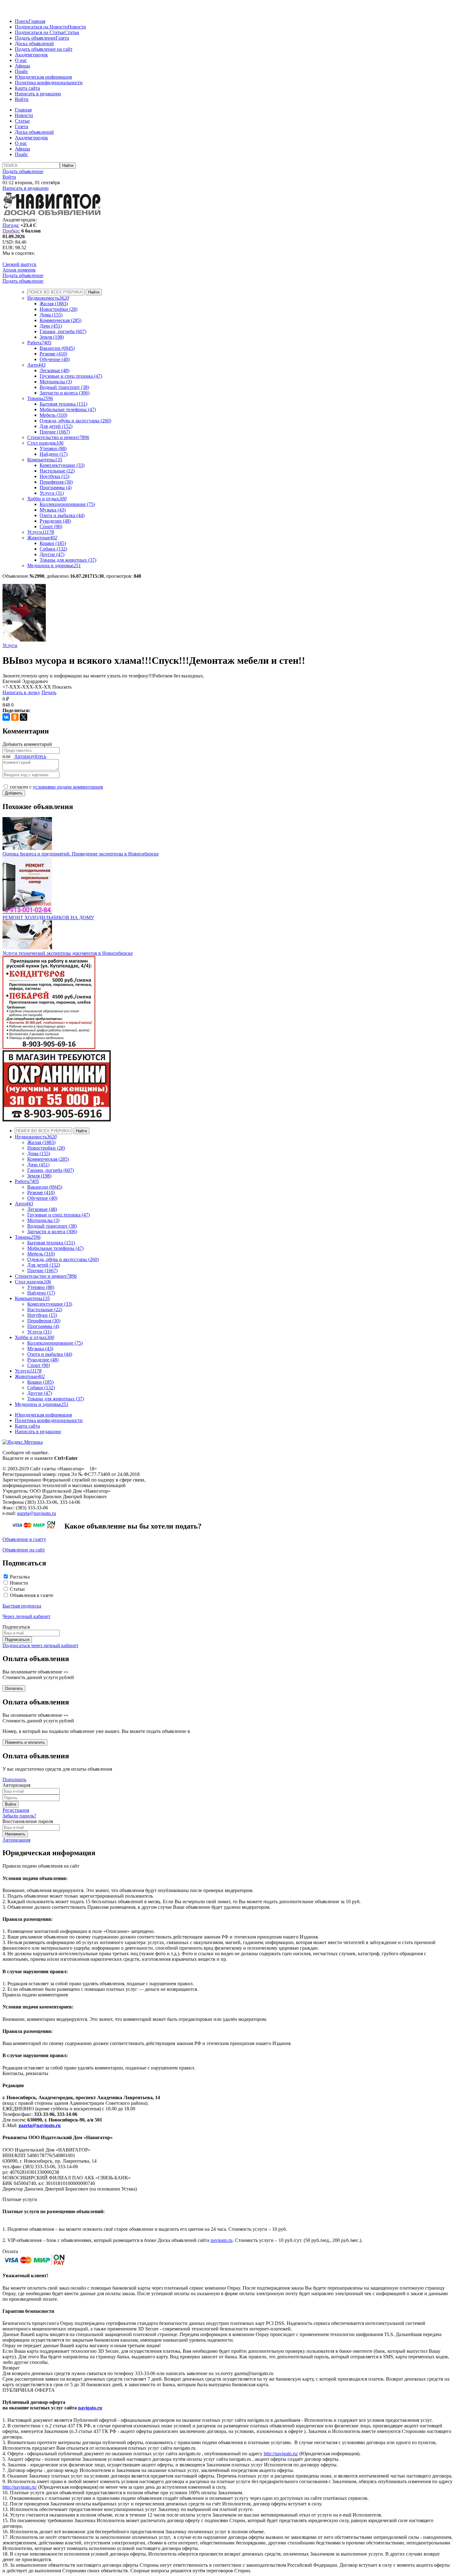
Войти (22, 99)
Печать (49, 692)
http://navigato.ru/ (281, 2454)
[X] (24, 717)
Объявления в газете (32, 1595)
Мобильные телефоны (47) (68, 409)
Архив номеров (19, 270)
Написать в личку (21, 692)
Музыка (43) (53, 510)
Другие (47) (52, 554)
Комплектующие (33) (62, 465)
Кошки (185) (53, 543)
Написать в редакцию (38, 94)
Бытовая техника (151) (63, 404)
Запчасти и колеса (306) (65, 393)
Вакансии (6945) (57, 348)
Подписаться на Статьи (40, 32)
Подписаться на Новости (41, 27)
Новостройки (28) (58, 309)
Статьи (72, 32)
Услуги (41, 532)
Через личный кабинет (26, 1616)
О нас (21, 60)
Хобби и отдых (47, 499)
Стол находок (45, 443)
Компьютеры (45, 460)
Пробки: (11, 231)
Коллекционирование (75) (67, 504)
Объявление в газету (24, 1539)
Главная (37, 21)
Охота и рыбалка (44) (62, 515)
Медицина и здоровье (54, 566)
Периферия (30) (56, 482)
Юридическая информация (43, 77)
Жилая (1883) (54, 304)
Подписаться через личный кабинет (40, 1645)
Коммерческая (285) (61, 320)
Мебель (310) (53, 415)
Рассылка (20, 1577)
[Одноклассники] (15, 717)
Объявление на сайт (24, 1550)
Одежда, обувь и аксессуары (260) (75, 421)
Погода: (11, 225)
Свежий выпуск (19, 264)
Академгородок (31, 55)
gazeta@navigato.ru (37, 1513)
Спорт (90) (51, 527)
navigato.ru (221, 2240)
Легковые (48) (54, 370)
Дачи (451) (51, 326)
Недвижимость (48, 298)
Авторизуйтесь (30, 756)
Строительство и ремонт (58, 437)
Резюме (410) (53, 354)
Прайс (22, 71)
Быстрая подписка (22, 1606)
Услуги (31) (52, 493)
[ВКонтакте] (6, 717)
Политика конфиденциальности (49, 83)
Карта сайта (27, 88)
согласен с (56, 787)
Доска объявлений (34, 44)
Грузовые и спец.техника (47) (71, 376)
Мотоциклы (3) (56, 382)
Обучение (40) (55, 359)
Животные (42, 538)
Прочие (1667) (55, 432)
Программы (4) (56, 487)
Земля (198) (52, 337)
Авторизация (16, 1840)
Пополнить (14, 1780)
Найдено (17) (54, 454)
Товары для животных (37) (68, 560)
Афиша (22, 66)
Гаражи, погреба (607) (63, 331)
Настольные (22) (57, 471)
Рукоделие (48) (55, 521)
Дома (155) (51, 315)
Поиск (22, 21)
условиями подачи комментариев (68, 787)
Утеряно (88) (53, 448)
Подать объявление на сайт (44, 49)
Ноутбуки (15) (54, 476)
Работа (39, 343)
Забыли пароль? (19, 1816)
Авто (36, 365)
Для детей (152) (56, 426)
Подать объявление (35, 38)
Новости (77, 27)
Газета (62, 38)
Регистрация (16, 1810)
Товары (40, 398)
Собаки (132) (53, 549)
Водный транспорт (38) (64, 387)
